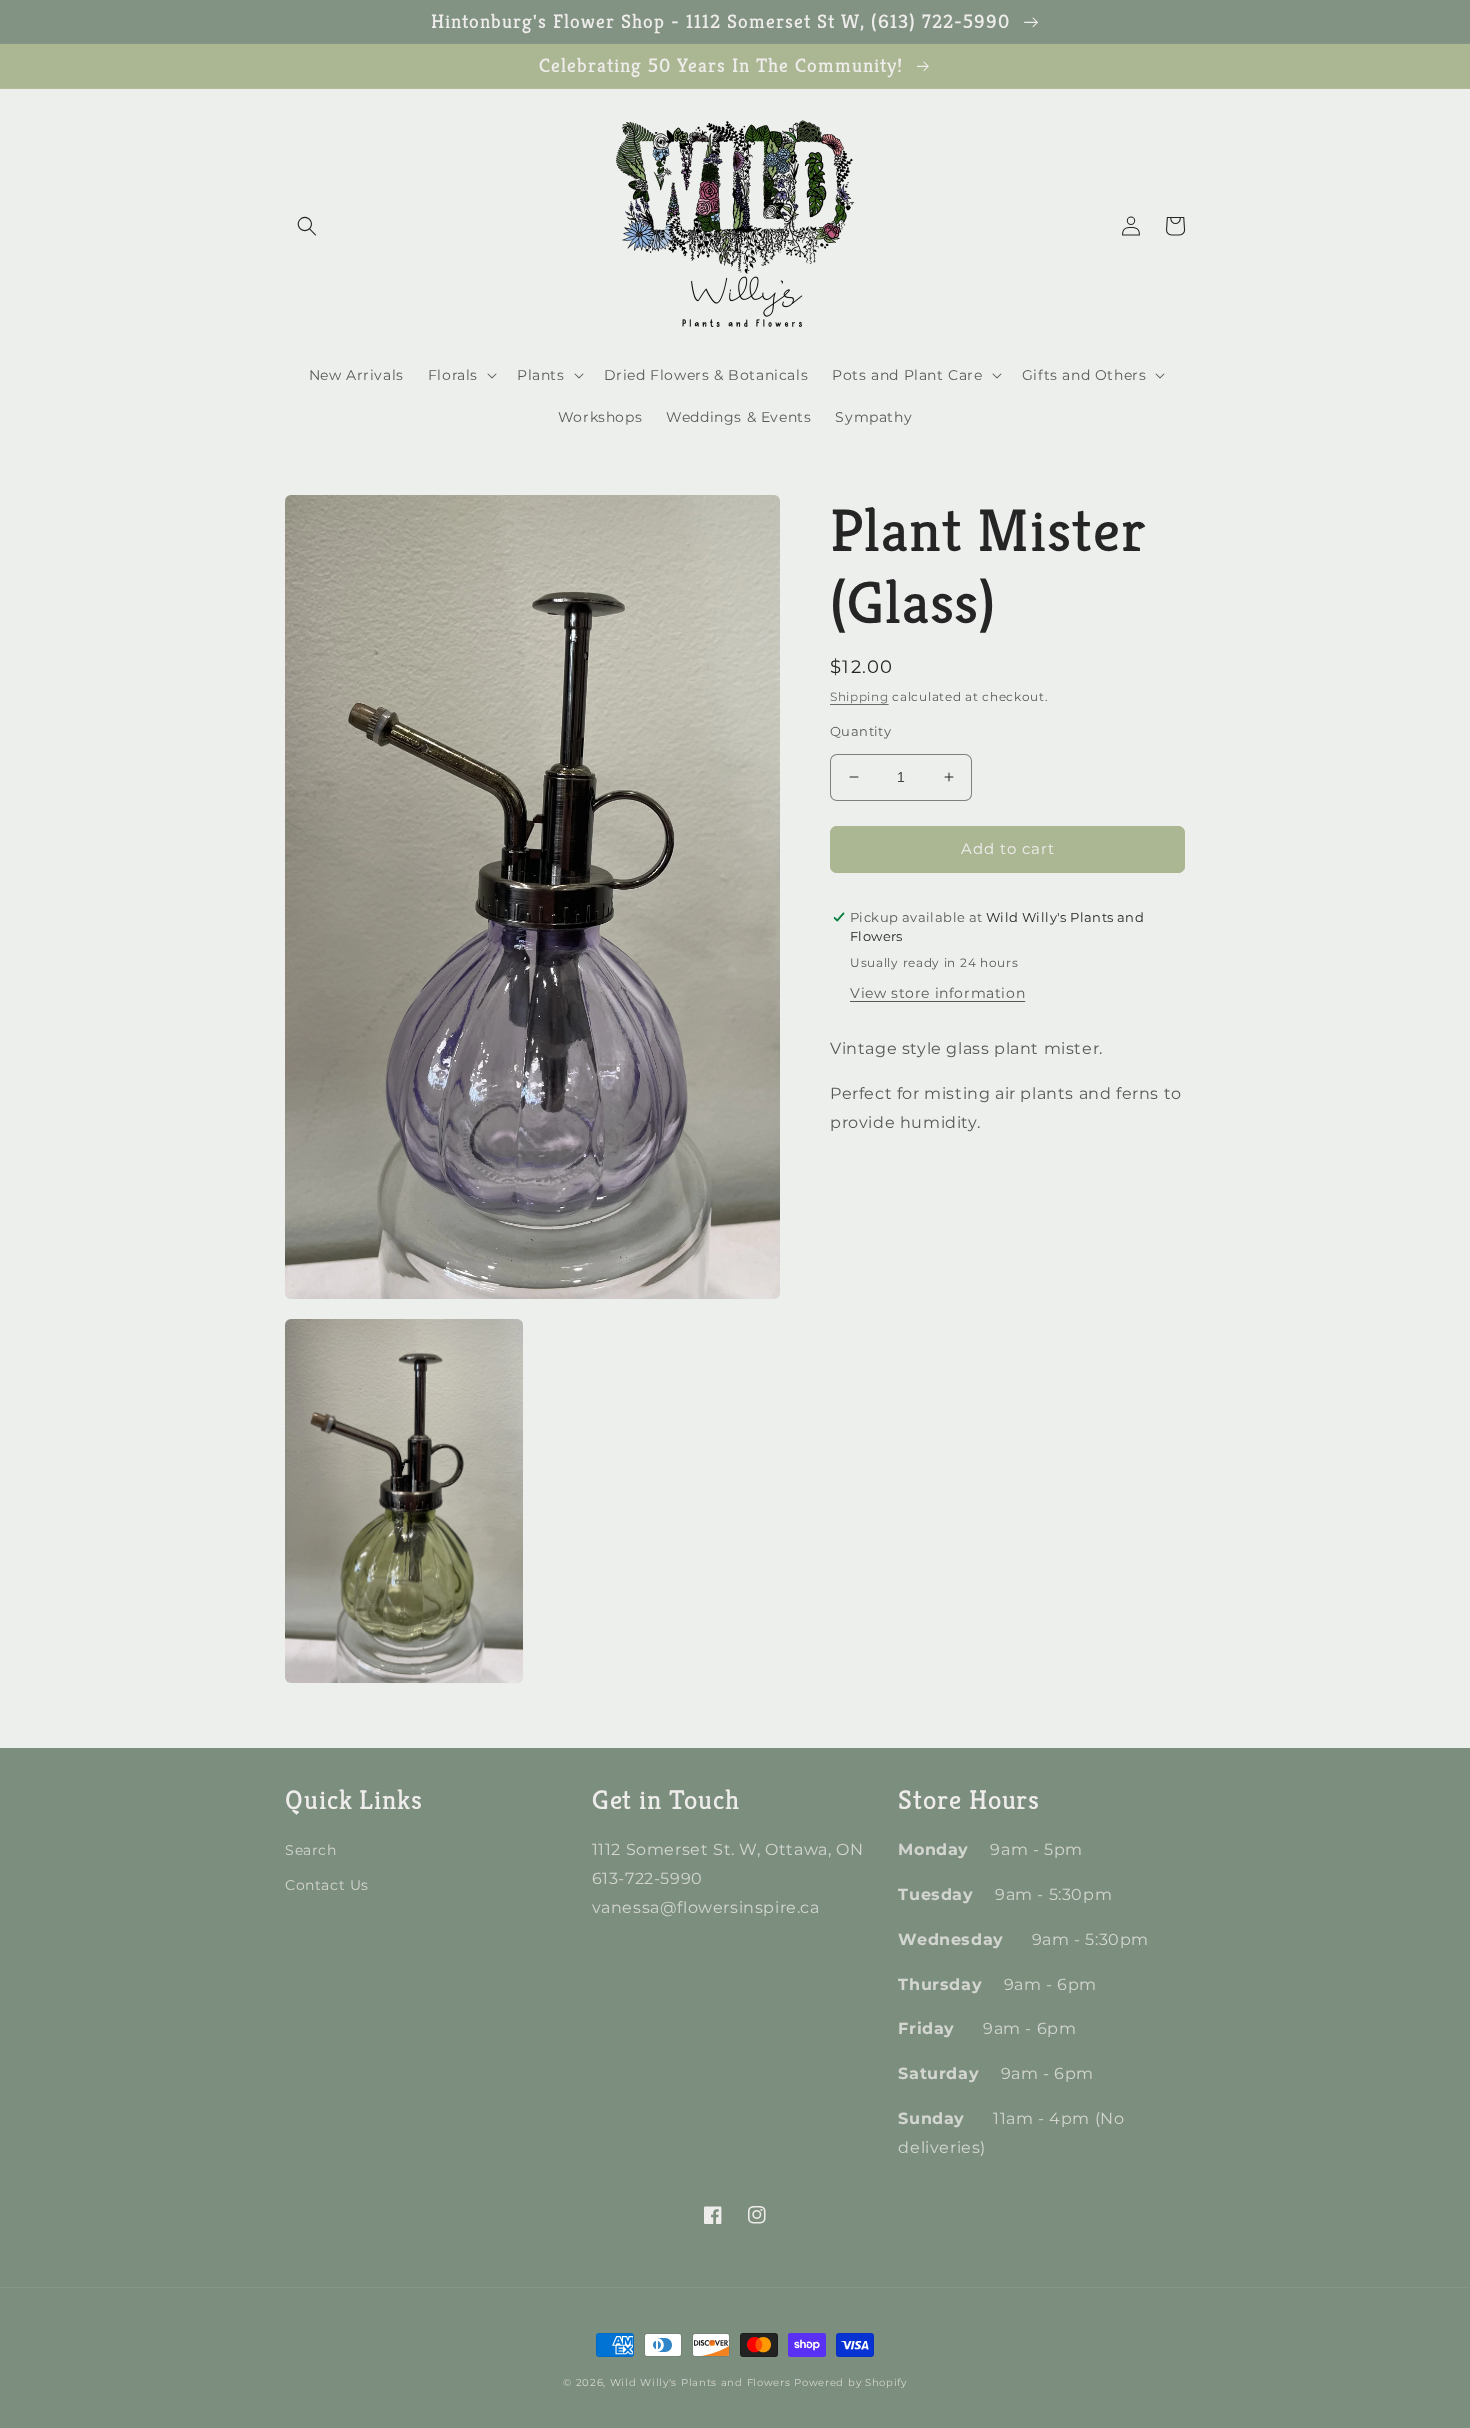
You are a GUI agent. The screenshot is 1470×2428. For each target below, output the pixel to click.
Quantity (860, 731)
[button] (307, 226)
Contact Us (327, 1885)
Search (311, 1850)
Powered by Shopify (850, 2382)
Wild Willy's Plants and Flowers (700, 2382)
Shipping (859, 696)
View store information (937, 993)
